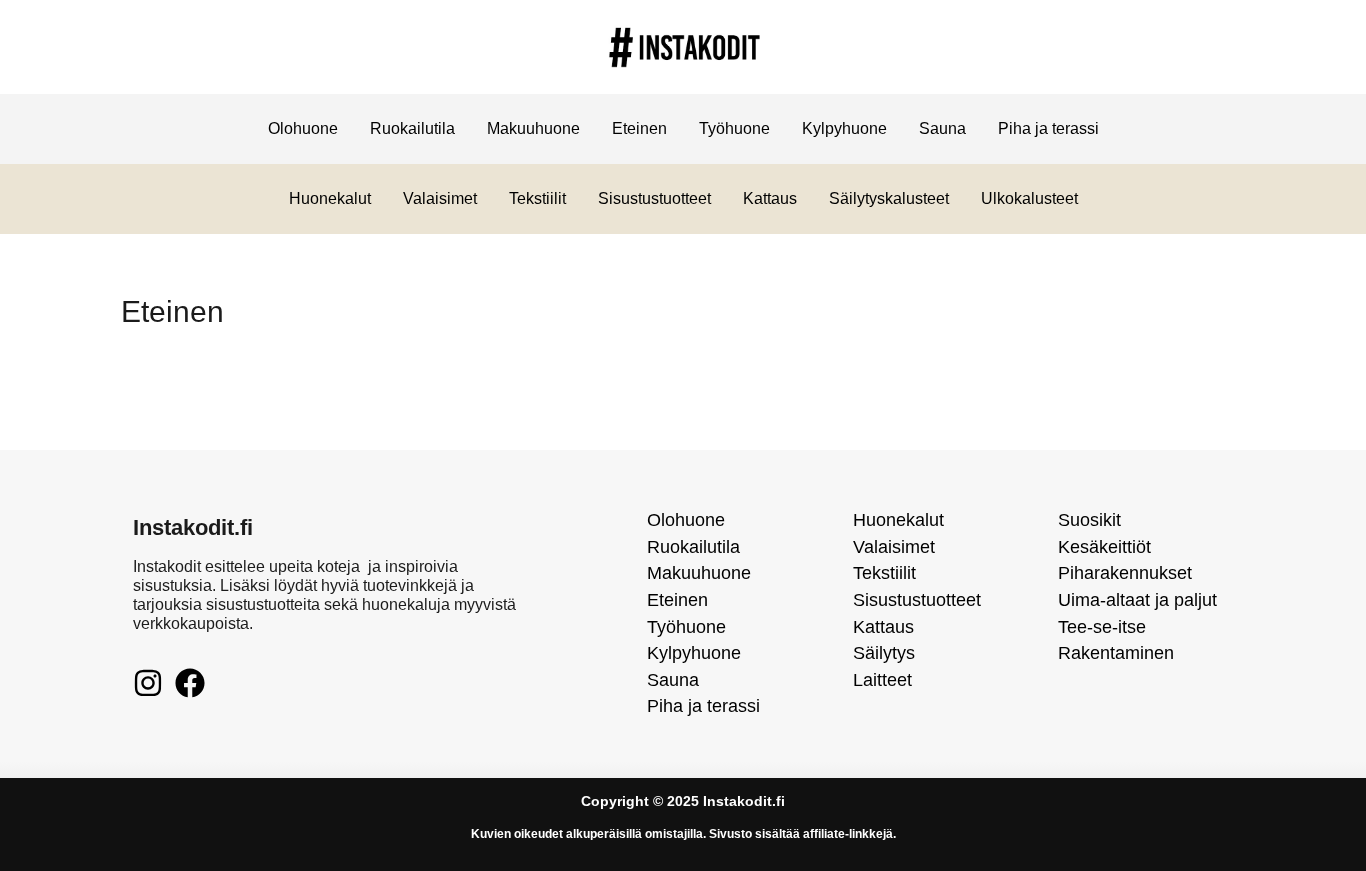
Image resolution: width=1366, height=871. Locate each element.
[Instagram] (148, 683)
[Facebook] (190, 683)
